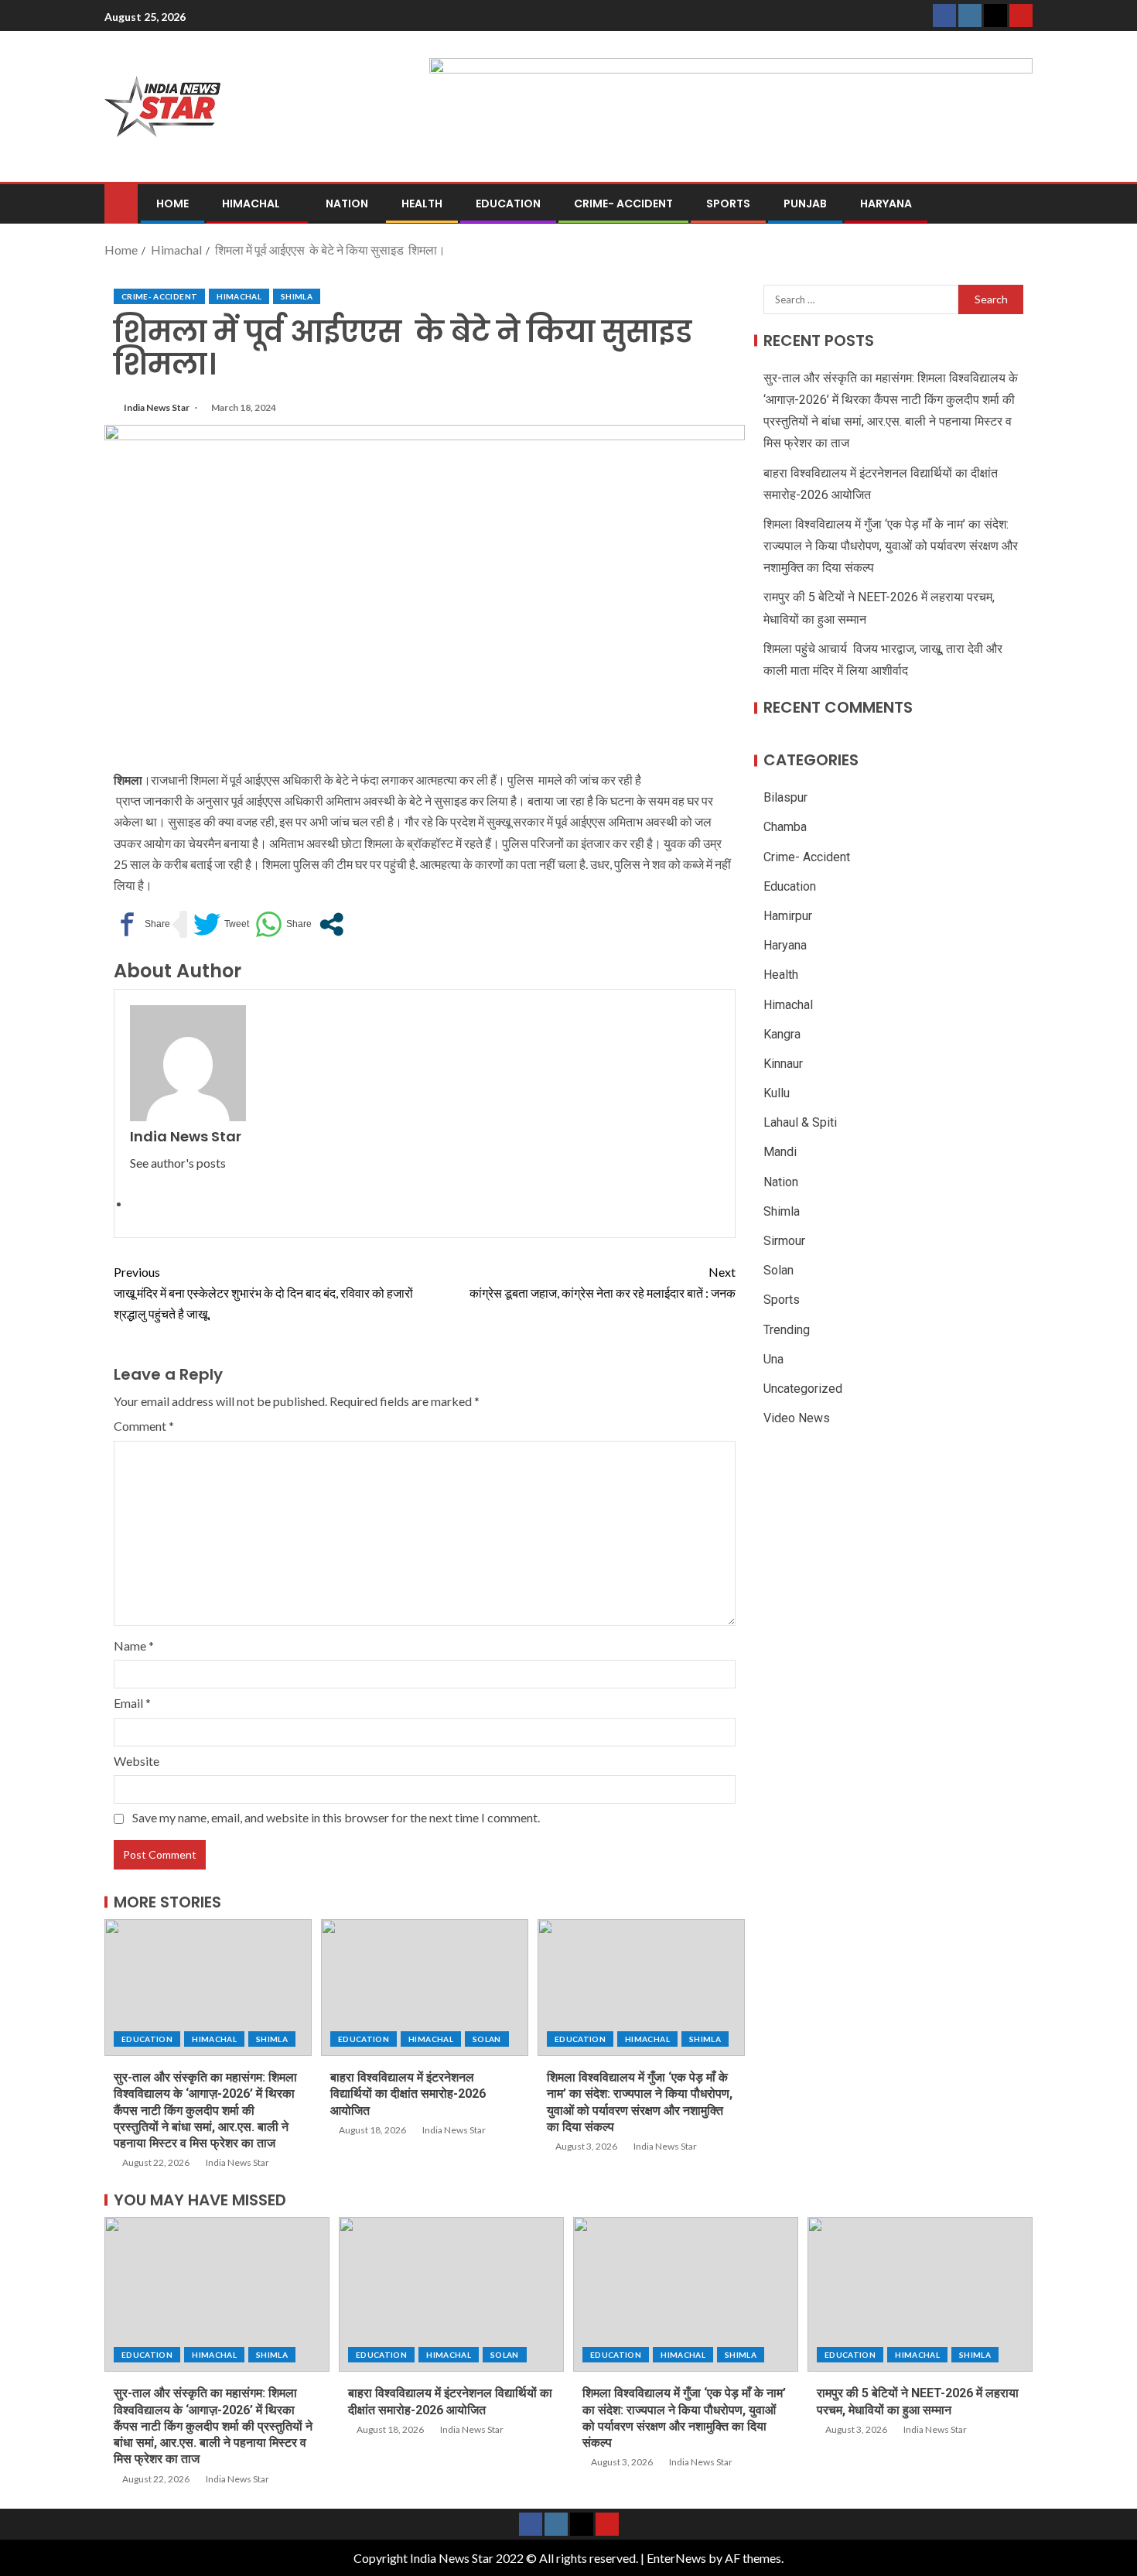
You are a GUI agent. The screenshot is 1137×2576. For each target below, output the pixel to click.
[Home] (121, 202)
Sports (728, 204)
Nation (347, 204)
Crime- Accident (623, 204)
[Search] (1019, 204)
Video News (797, 1418)
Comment (144, 1426)
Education (508, 204)
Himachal (251, 204)
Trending (787, 1330)
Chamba (785, 828)
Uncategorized (803, 1389)
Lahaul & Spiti (800, 1123)
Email (132, 1703)
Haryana (886, 204)
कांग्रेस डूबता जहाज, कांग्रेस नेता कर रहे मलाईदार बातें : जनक (603, 1282)
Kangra (782, 1034)
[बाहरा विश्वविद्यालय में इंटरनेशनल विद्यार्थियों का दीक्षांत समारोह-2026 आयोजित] (425, 1988)
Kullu (777, 1093)
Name (134, 1645)
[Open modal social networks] (331, 924)
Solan (487, 2039)
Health (422, 204)
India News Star (157, 407)
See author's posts (178, 1163)
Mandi (780, 1153)
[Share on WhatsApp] (283, 924)
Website (137, 1761)
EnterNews (676, 2558)
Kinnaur (783, 1064)
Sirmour (784, 1241)
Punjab (805, 204)
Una (773, 1359)
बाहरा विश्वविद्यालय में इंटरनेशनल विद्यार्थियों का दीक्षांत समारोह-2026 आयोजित (408, 2094)
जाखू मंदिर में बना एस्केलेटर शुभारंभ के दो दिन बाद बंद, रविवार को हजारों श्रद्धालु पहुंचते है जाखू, (263, 1293)
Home (172, 204)
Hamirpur (788, 916)
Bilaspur (785, 798)
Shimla (297, 296)
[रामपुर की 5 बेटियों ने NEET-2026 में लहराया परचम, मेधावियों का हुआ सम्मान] (920, 2294)
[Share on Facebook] (142, 924)
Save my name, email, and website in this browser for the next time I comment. (336, 1817)
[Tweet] (221, 924)
